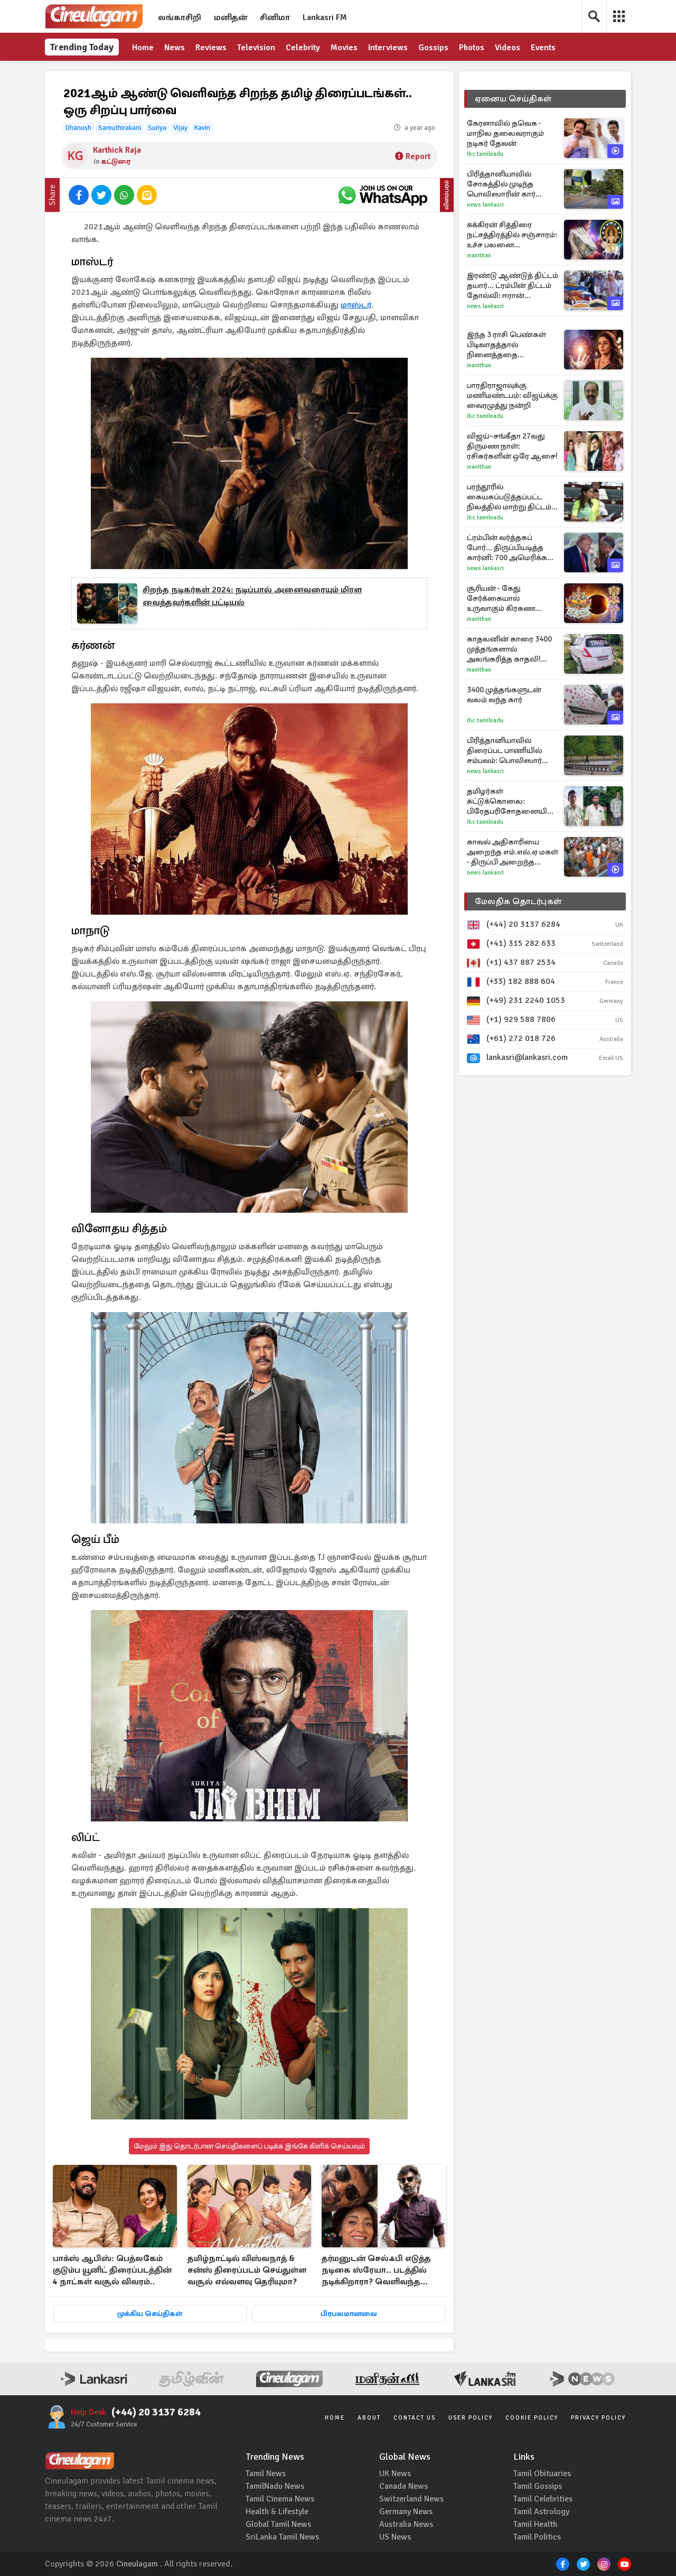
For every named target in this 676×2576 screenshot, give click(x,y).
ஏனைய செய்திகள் (513, 99)
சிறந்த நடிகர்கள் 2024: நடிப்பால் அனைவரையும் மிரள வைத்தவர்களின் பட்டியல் (252, 596)
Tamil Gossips (538, 2486)
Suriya (157, 128)
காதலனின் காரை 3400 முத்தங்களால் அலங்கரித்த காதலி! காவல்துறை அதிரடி (509, 649)
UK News (395, 2473)
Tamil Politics (537, 2537)
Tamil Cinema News (280, 2499)
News (175, 48)
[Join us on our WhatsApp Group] (382, 195)
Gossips (433, 48)
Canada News (403, 2486)
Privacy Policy (598, 2418)
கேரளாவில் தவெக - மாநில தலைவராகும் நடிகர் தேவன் (505, 133)
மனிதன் (231, 17)
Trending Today (82, 47)
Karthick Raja (117, 150)
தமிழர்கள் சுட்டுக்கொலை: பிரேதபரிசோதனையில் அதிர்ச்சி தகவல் (510, 801)
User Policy (471, 2418)
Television (256, 48)
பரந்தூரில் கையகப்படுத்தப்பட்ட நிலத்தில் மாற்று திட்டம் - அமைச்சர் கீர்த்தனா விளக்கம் (511, 497)
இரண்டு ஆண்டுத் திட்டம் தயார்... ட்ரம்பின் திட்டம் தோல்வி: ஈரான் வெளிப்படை (513, 286)
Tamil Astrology (541, 2512)
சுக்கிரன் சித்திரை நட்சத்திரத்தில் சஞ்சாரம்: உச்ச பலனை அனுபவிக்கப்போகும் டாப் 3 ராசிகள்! (512, 235)
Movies (344, 48)
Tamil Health (535, 2524)
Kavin (202, 128)
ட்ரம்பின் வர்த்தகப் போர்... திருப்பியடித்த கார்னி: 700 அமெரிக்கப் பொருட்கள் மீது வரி (510, 548)
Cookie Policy (532, 2418)
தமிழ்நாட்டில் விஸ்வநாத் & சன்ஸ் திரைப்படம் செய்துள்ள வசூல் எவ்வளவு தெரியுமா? (247, 2270)
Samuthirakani (120, 128)
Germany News (406, 2512)
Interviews (388, 48)
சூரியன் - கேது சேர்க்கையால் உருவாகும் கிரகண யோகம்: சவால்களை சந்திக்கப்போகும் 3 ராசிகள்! (505, 598)
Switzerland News (411, 2499)
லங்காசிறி (180, 17)
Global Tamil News (278, 2524)
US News (395, 2537)
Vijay (180, 128)
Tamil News (266, 2473)
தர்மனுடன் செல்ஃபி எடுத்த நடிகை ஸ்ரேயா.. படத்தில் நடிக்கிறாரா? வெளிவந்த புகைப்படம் (376, 2271)
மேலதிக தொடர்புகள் (518, 901)
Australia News (406, 2524)
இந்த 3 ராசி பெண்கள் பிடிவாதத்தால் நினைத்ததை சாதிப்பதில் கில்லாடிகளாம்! (506, 345)
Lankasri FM (325, 17)
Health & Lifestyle (277, 2512)
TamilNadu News (275, 2486)
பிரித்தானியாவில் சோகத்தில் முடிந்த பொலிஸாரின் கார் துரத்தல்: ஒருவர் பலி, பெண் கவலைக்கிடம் (506, 184)
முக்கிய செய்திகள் (150, 2314)
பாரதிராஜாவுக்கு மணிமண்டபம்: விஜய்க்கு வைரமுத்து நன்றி (512, 395)
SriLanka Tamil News (282, 2537)
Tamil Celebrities (543, 2499)
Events (543, 48)
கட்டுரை (116, 161)
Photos (472, 48)
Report (418, 156)
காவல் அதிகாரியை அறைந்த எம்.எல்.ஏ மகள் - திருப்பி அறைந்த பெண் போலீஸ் (513, 852)
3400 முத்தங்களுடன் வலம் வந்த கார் (504, 695)
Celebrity (303, 48)
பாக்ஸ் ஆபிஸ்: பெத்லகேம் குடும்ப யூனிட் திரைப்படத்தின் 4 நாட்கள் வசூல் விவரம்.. (112, 2270)
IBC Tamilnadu (485, 154)
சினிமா (275, 17)
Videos (508, 48)
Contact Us (415, 2418)
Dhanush (78, 128)
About (369, 2418)
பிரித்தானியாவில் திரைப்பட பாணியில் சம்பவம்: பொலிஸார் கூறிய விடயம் (504, 751)
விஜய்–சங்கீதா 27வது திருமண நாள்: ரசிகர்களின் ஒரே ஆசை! (512, 446)
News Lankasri (485, 205)
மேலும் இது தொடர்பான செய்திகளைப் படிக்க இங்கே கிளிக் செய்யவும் (249, 2146)
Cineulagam (137, 2564)
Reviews (211, 48)
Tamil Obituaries (542, 2473)
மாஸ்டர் (356, 305)
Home (143, 48)
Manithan (479, 255)
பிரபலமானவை (349, 2314)
